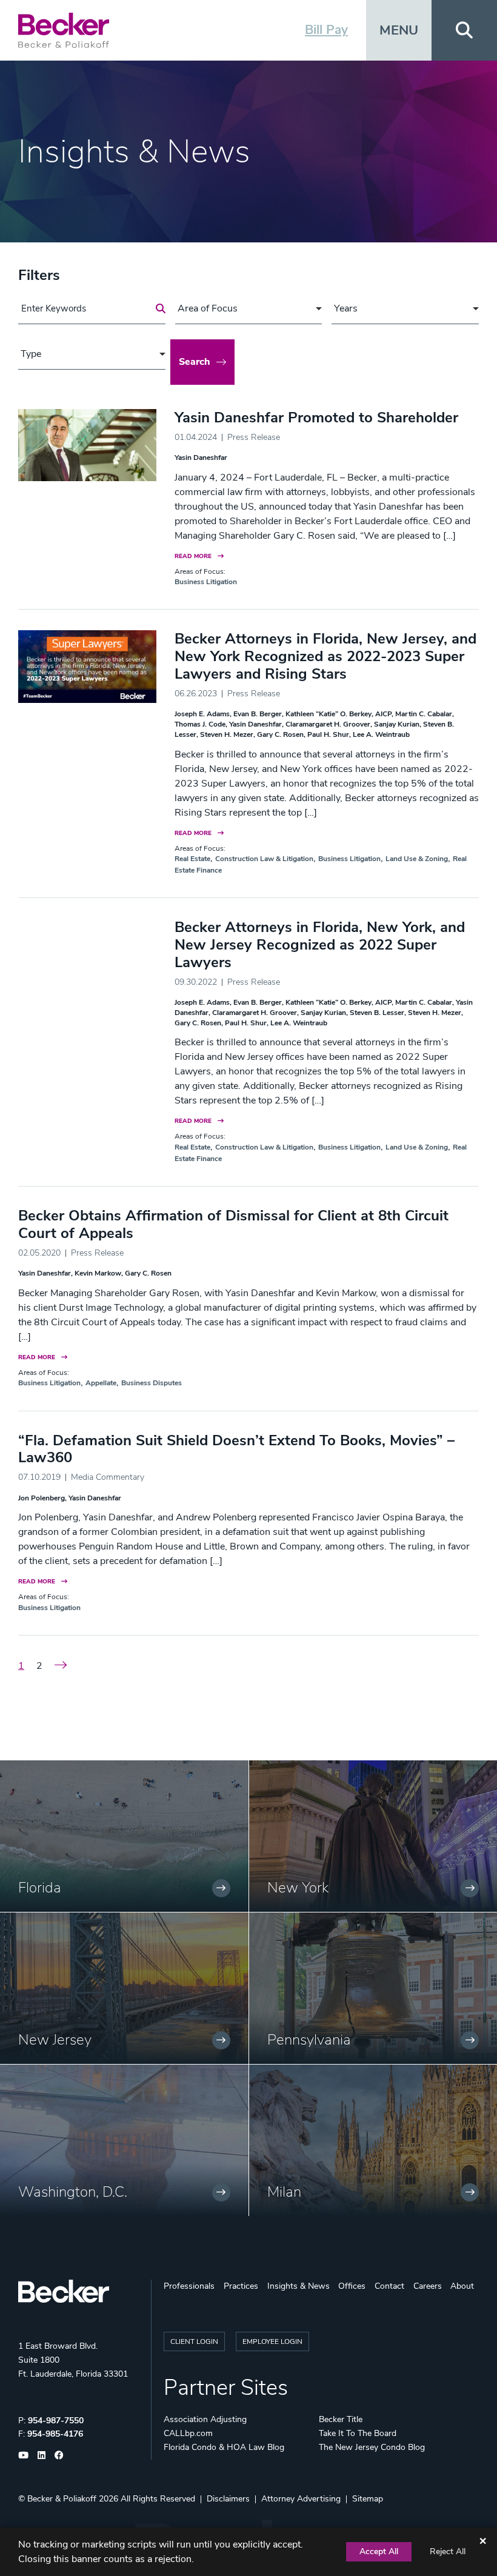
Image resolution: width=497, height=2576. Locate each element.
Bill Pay (326, 30)
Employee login (272, 2341)
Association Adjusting (205, 2419)
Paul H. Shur (328, 734)
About (462, 2286)
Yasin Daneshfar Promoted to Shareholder (316, 418)
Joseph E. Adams (202, 714)
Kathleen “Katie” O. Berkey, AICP (339, 714)
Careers (428, 2286)
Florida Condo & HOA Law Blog (224, 2447)
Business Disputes (152, 1383)
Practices (241, 2286)
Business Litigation (206, 582)
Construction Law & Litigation (264, 859)
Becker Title (341, 2419)
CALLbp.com (188, 2433)
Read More (193, 556)
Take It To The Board (358, 2433)
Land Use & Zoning (417, 859)
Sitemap (368, 2499)
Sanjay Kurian (397, 724)
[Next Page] (61, 1666)
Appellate (101, 1383)
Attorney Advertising (301, 2499)
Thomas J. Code (200, 724)
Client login (194, 2341)
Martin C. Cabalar (424, 714)
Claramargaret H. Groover (328, 724)
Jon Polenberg (42, 1498)
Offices (352, 2286)
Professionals (189, 2286)
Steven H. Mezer (227, 734)
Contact (389, 2286)
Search (195, 362)
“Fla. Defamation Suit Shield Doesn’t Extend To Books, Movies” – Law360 (236, 1449)
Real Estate (192, 859)
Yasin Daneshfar (201, 458)
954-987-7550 (56, 2421)
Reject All (448, 2551)
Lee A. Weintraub (381, 734)
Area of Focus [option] (208, 308)
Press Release (254, 437)
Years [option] (346, 308)
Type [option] (31, 354)
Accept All (379, 2551)
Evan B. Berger (258, 714)
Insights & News (299, 2286)
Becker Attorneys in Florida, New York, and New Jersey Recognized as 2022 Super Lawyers (320, 945)
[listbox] (249, 309)
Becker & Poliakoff (62, 2499)
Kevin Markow (98, 1273)
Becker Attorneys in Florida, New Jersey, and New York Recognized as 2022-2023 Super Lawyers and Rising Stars (325, 656)
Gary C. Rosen (280, 734)
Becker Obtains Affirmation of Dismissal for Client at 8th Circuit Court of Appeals (233, 1224)
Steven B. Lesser (377, 1013)
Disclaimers (228, 2499)
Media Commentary (108, 1477)
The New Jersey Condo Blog (372, 2447)
